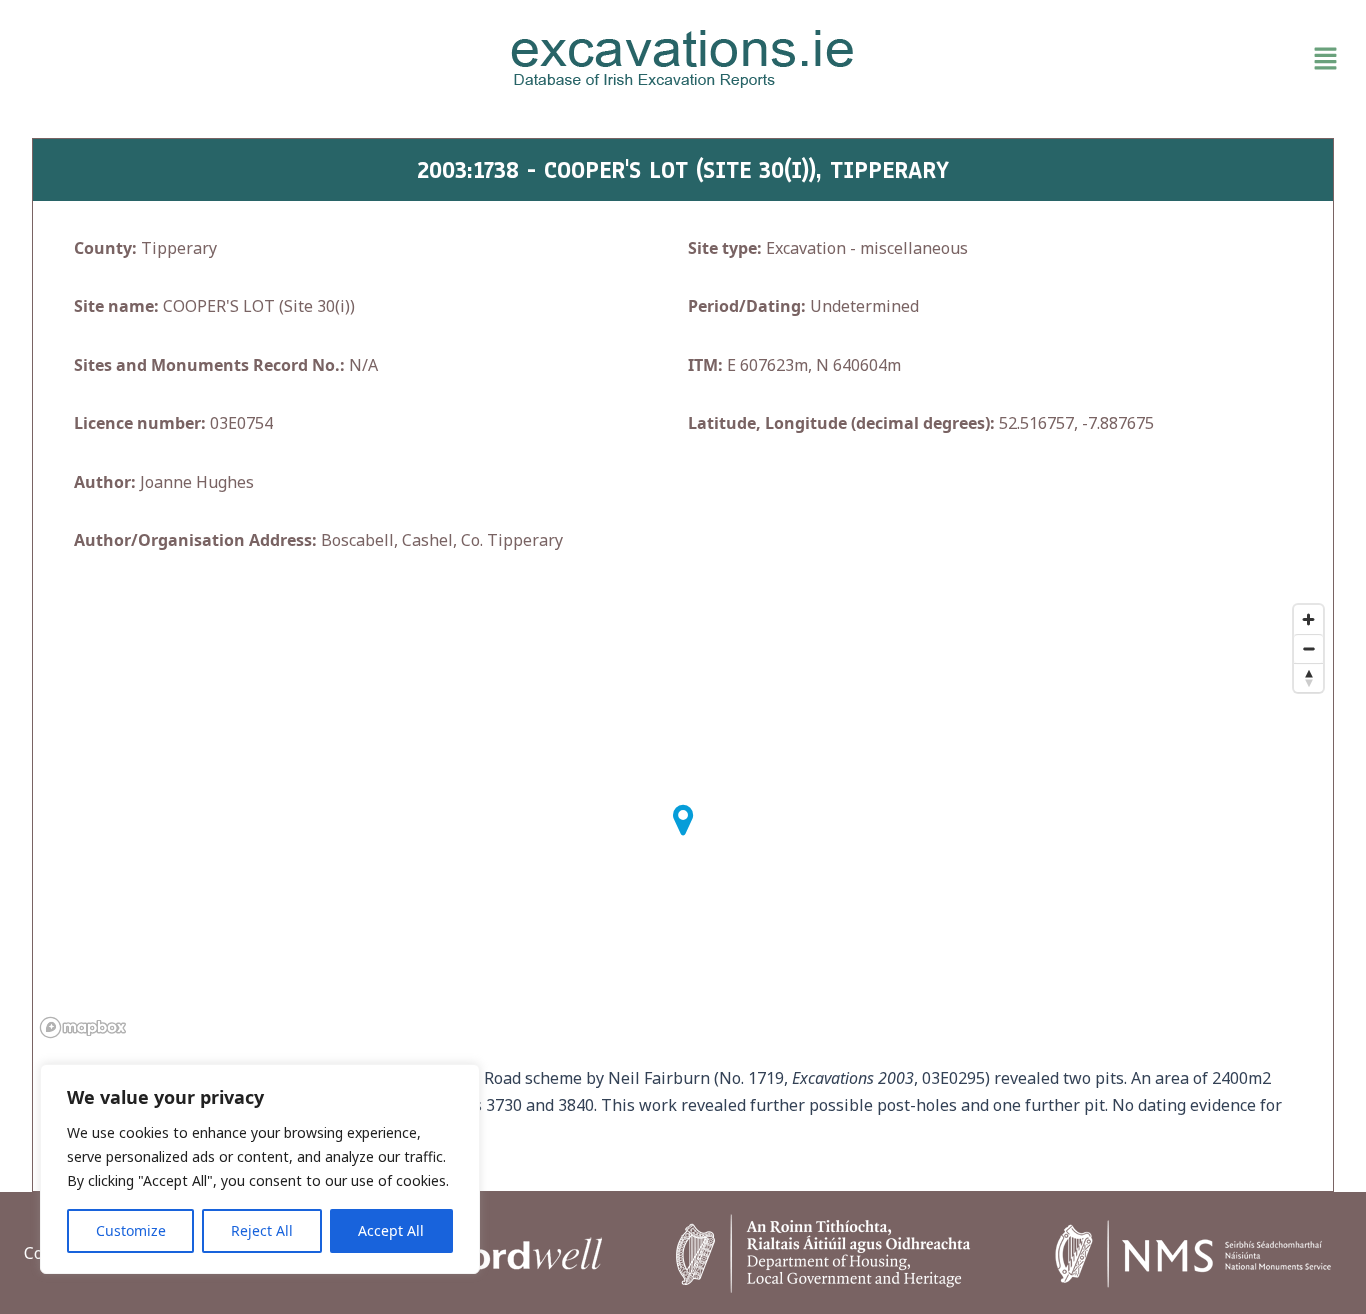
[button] (1131, 59)
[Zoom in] (1308, 619)
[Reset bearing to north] (1308, 677)
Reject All (262, 1230)
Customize (131, 1230)
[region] (260, 1169)
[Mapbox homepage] (83, 1027)
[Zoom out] (1308, 648)
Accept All (391, 1230)
